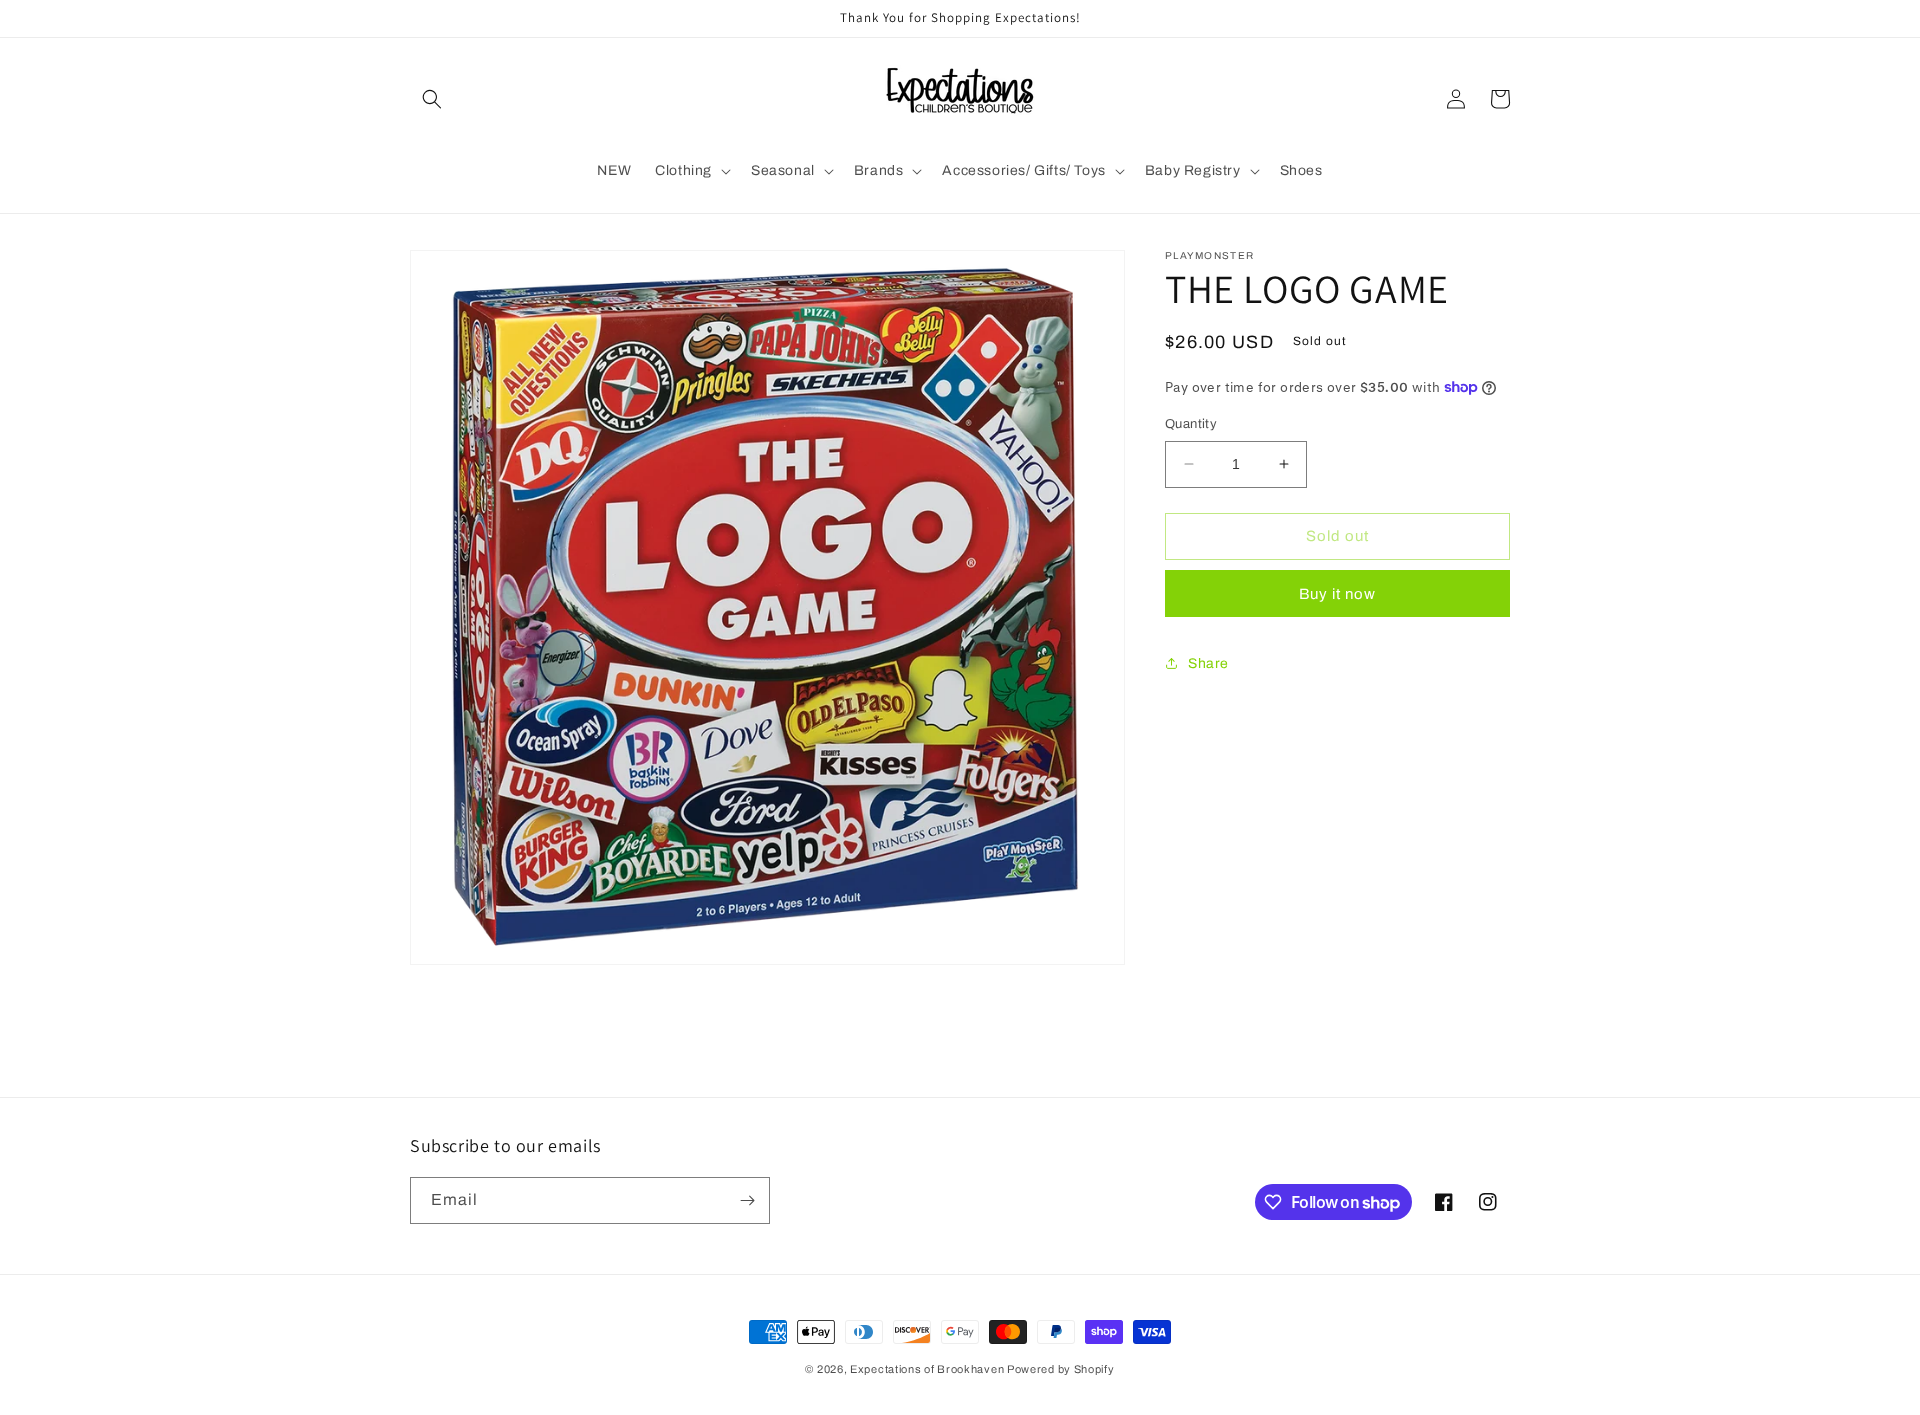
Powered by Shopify (1061, 1369)
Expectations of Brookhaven (928, 1369)
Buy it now (1337, 593)
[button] (432, 99)
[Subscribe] (747, 1200)
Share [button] (1208, 663)
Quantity (1191, 424)
